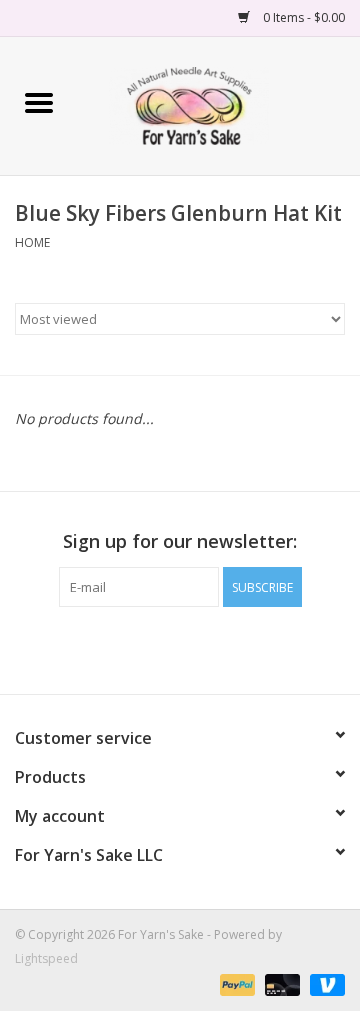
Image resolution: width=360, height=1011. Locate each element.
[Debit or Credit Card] (280, 983)
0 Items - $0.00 (302, 17)
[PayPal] (235, 983)
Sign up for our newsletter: (180, 541)
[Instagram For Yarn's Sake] (216, 648)
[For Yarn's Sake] (218, 104)
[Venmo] (324, 983)
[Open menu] (39, 102)
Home (32, 242)
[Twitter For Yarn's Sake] (180, 648)
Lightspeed (46, 958)
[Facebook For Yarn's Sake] (144, 648)
